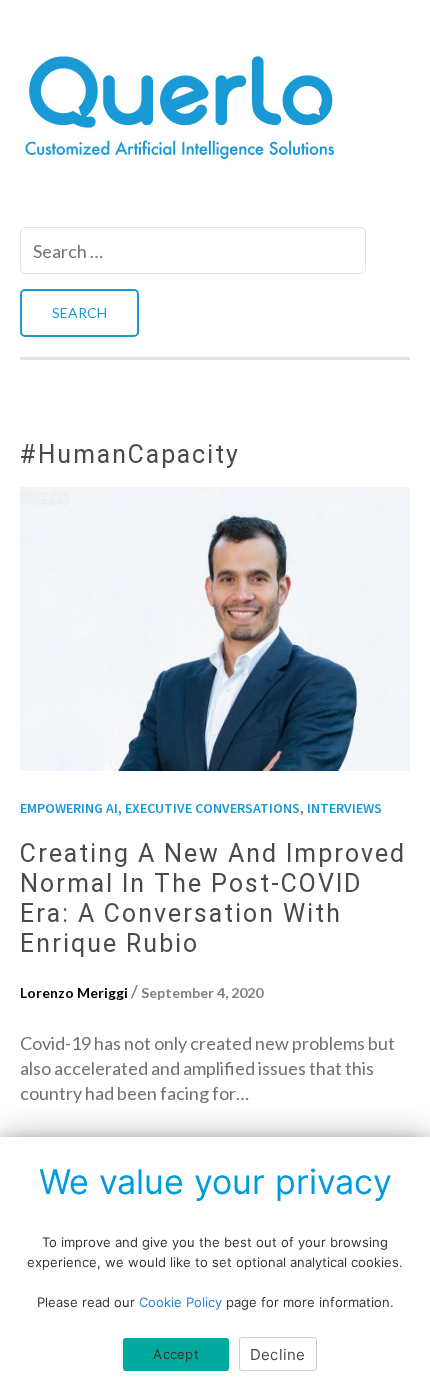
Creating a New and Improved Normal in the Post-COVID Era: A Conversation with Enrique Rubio (213, 898)
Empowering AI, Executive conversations (160, 808)
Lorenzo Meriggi (74, 992)
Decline (278, 1354)
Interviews (344, 808)
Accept (176, 1354)
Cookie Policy (180, 1302)
